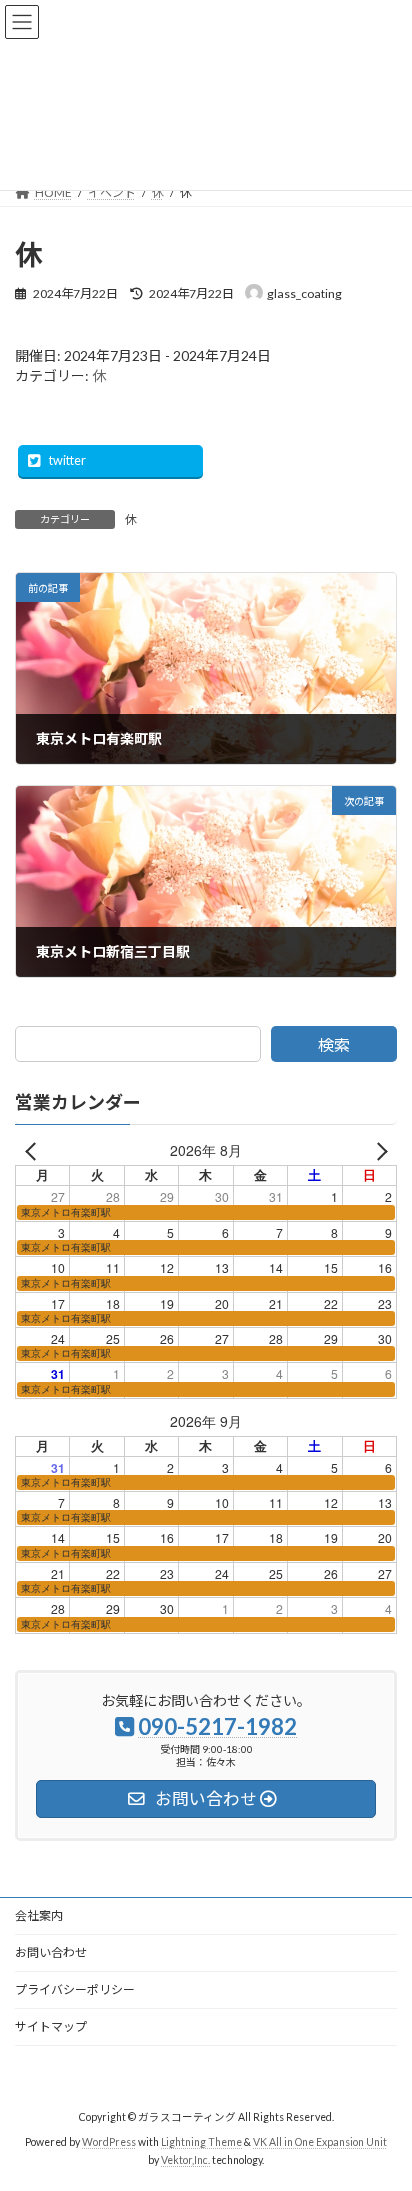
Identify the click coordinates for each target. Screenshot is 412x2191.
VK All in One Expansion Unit (320, 2142)
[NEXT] (378, 1151)
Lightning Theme (201, 2142)
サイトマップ (51, 2026)
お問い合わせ (51, 1952)
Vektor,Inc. (185, 2160)
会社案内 (39, 1915)
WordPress (109, 2142)
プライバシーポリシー (75, 1989)
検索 (334, 1044)
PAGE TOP (382, 2104)
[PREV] (34, 1151)
